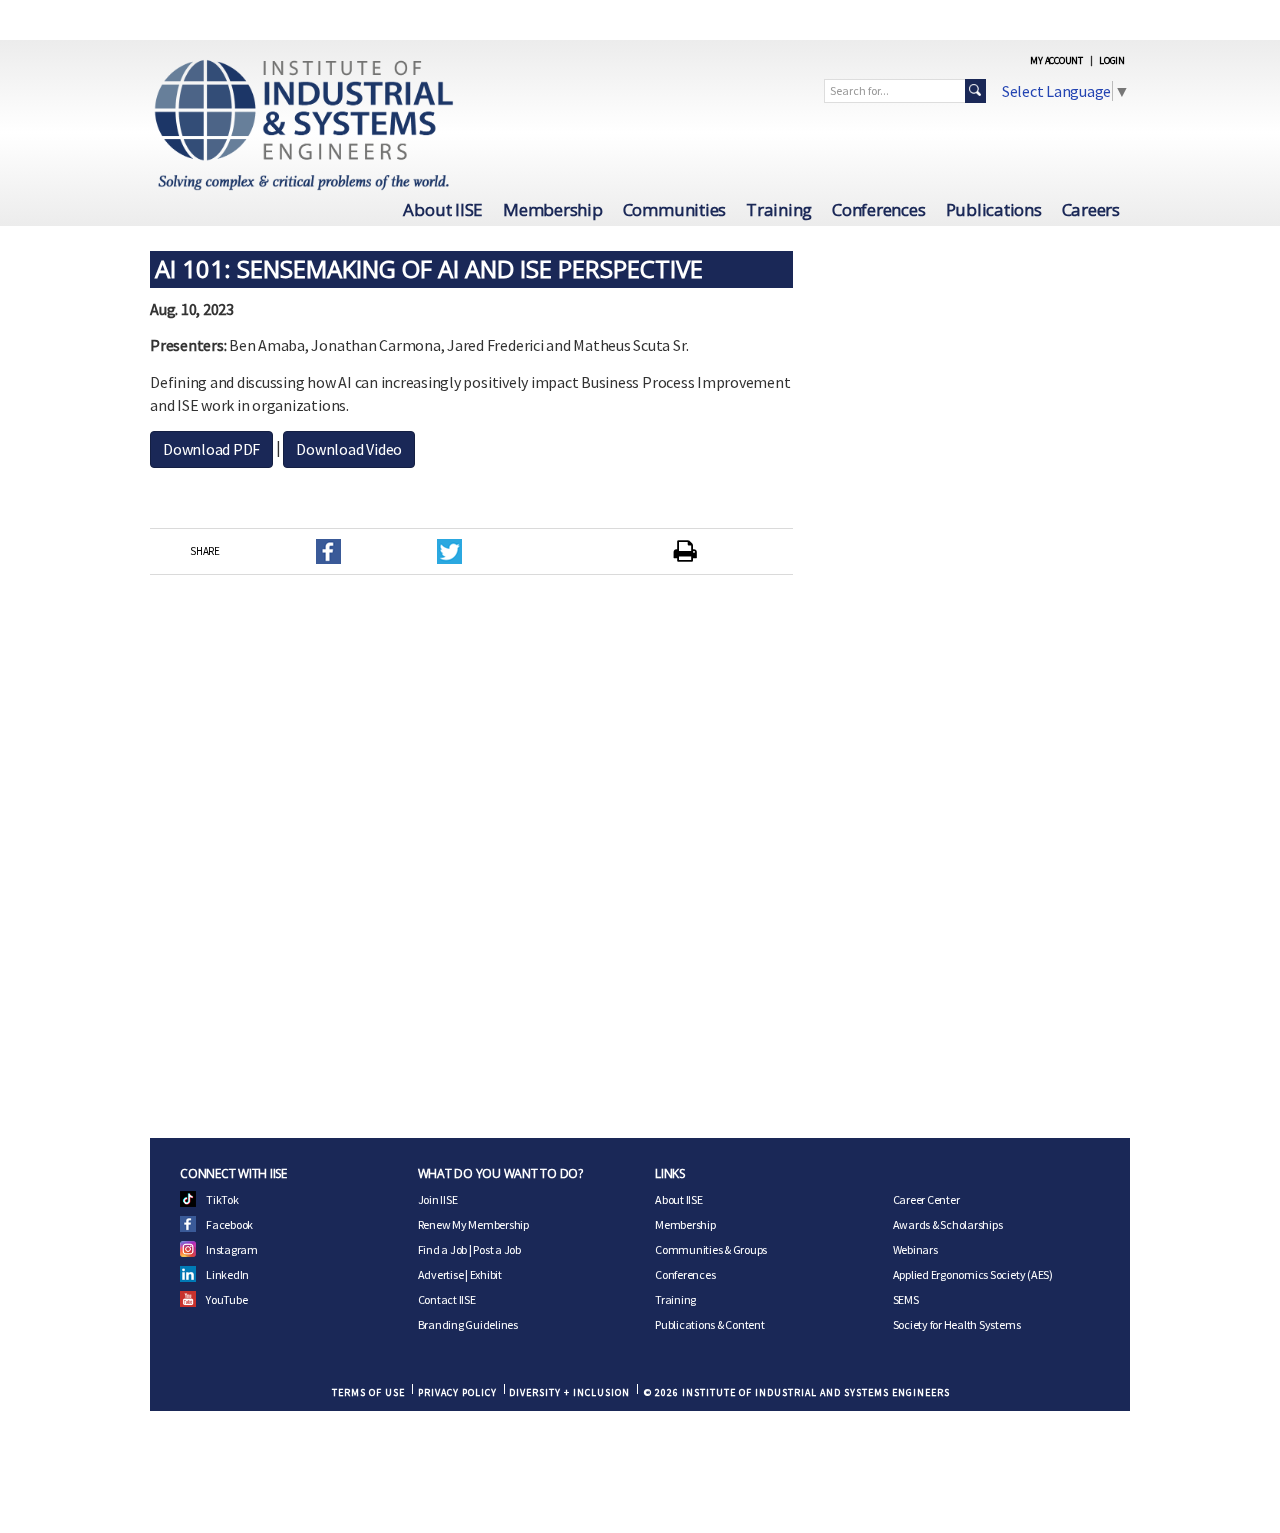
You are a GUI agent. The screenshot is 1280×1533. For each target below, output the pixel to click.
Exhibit (486, 1274)
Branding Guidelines (468, 1324)
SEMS (906, 1299)
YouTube (226, 1299)
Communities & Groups (711, 1249)
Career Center (926, 1199)
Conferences (878, 209)
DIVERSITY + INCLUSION (569, 1392)
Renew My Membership (473, 1224)
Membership (553, 209)
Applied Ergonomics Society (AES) (973, 1274)
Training (779, 209)
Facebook (229, 1224)
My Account (1056, 60)
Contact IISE (447, 1299)
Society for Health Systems (957, 1324)
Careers (1091, 209)
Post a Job (497, 1249)
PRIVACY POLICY (457, 1392)
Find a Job (443, 1249)
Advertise (441, 1274)
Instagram (232, 1249)
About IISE (443, 209)
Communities (674, 209)
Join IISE (438, 1199)
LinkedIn (227, 1274)
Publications (994, 209)
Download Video (349, 449)
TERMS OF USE (368, 1392)
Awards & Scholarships (948, 1224)
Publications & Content (710, 1324)
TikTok (222, 1199)
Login (1112, 60)
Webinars (915, 1249)
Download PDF (211, 449)
